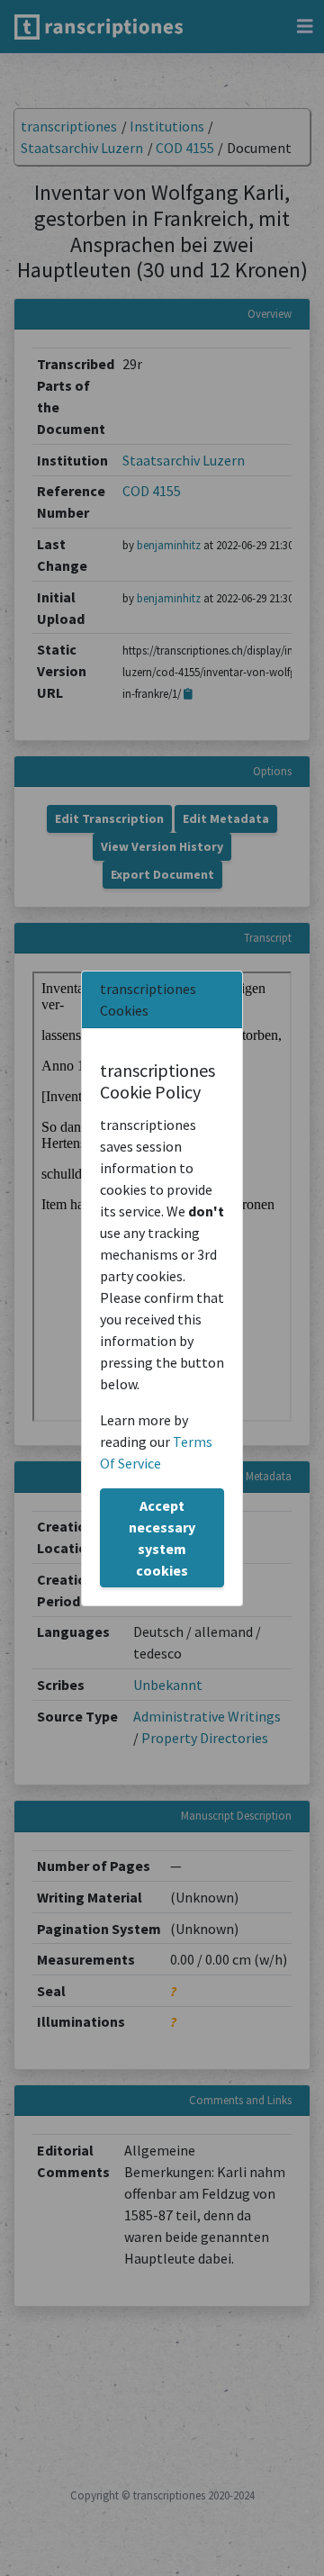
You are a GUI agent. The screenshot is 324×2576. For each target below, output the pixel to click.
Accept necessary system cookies (162, 1538)
